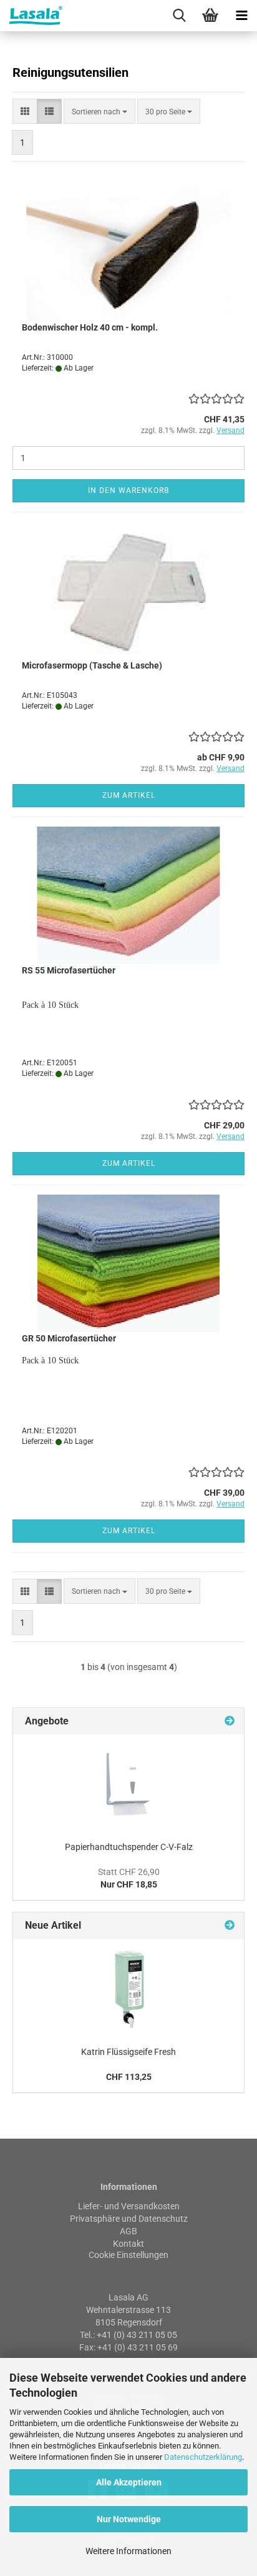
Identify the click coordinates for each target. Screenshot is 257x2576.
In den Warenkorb (128, 490)
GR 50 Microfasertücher (69, 1338)
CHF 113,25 (129, 2077)
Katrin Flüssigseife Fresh (128, 2052)
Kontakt (128, 2244)
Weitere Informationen (128, 2551)
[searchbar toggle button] (179, 16)
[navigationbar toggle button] (241, 16)
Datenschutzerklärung (203, 2457)
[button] (25, 111)
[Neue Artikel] (230, 1926)
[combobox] (99, 111)
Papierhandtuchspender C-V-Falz (129, 1847)
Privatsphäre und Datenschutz (129, 2219)
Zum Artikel (129, 795)
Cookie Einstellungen (128, 2255)
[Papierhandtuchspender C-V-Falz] (129, 1784)
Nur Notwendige (129, 2519)
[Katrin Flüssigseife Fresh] (128, 1989)
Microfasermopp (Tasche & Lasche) (92, 665)
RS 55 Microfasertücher (69, 970)
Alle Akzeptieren (129, 2482)
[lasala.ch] (31, 16)
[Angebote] (230, 1722)
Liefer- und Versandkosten (129, 2206)
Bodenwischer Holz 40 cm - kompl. (90, 327)
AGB (128, 2231)
